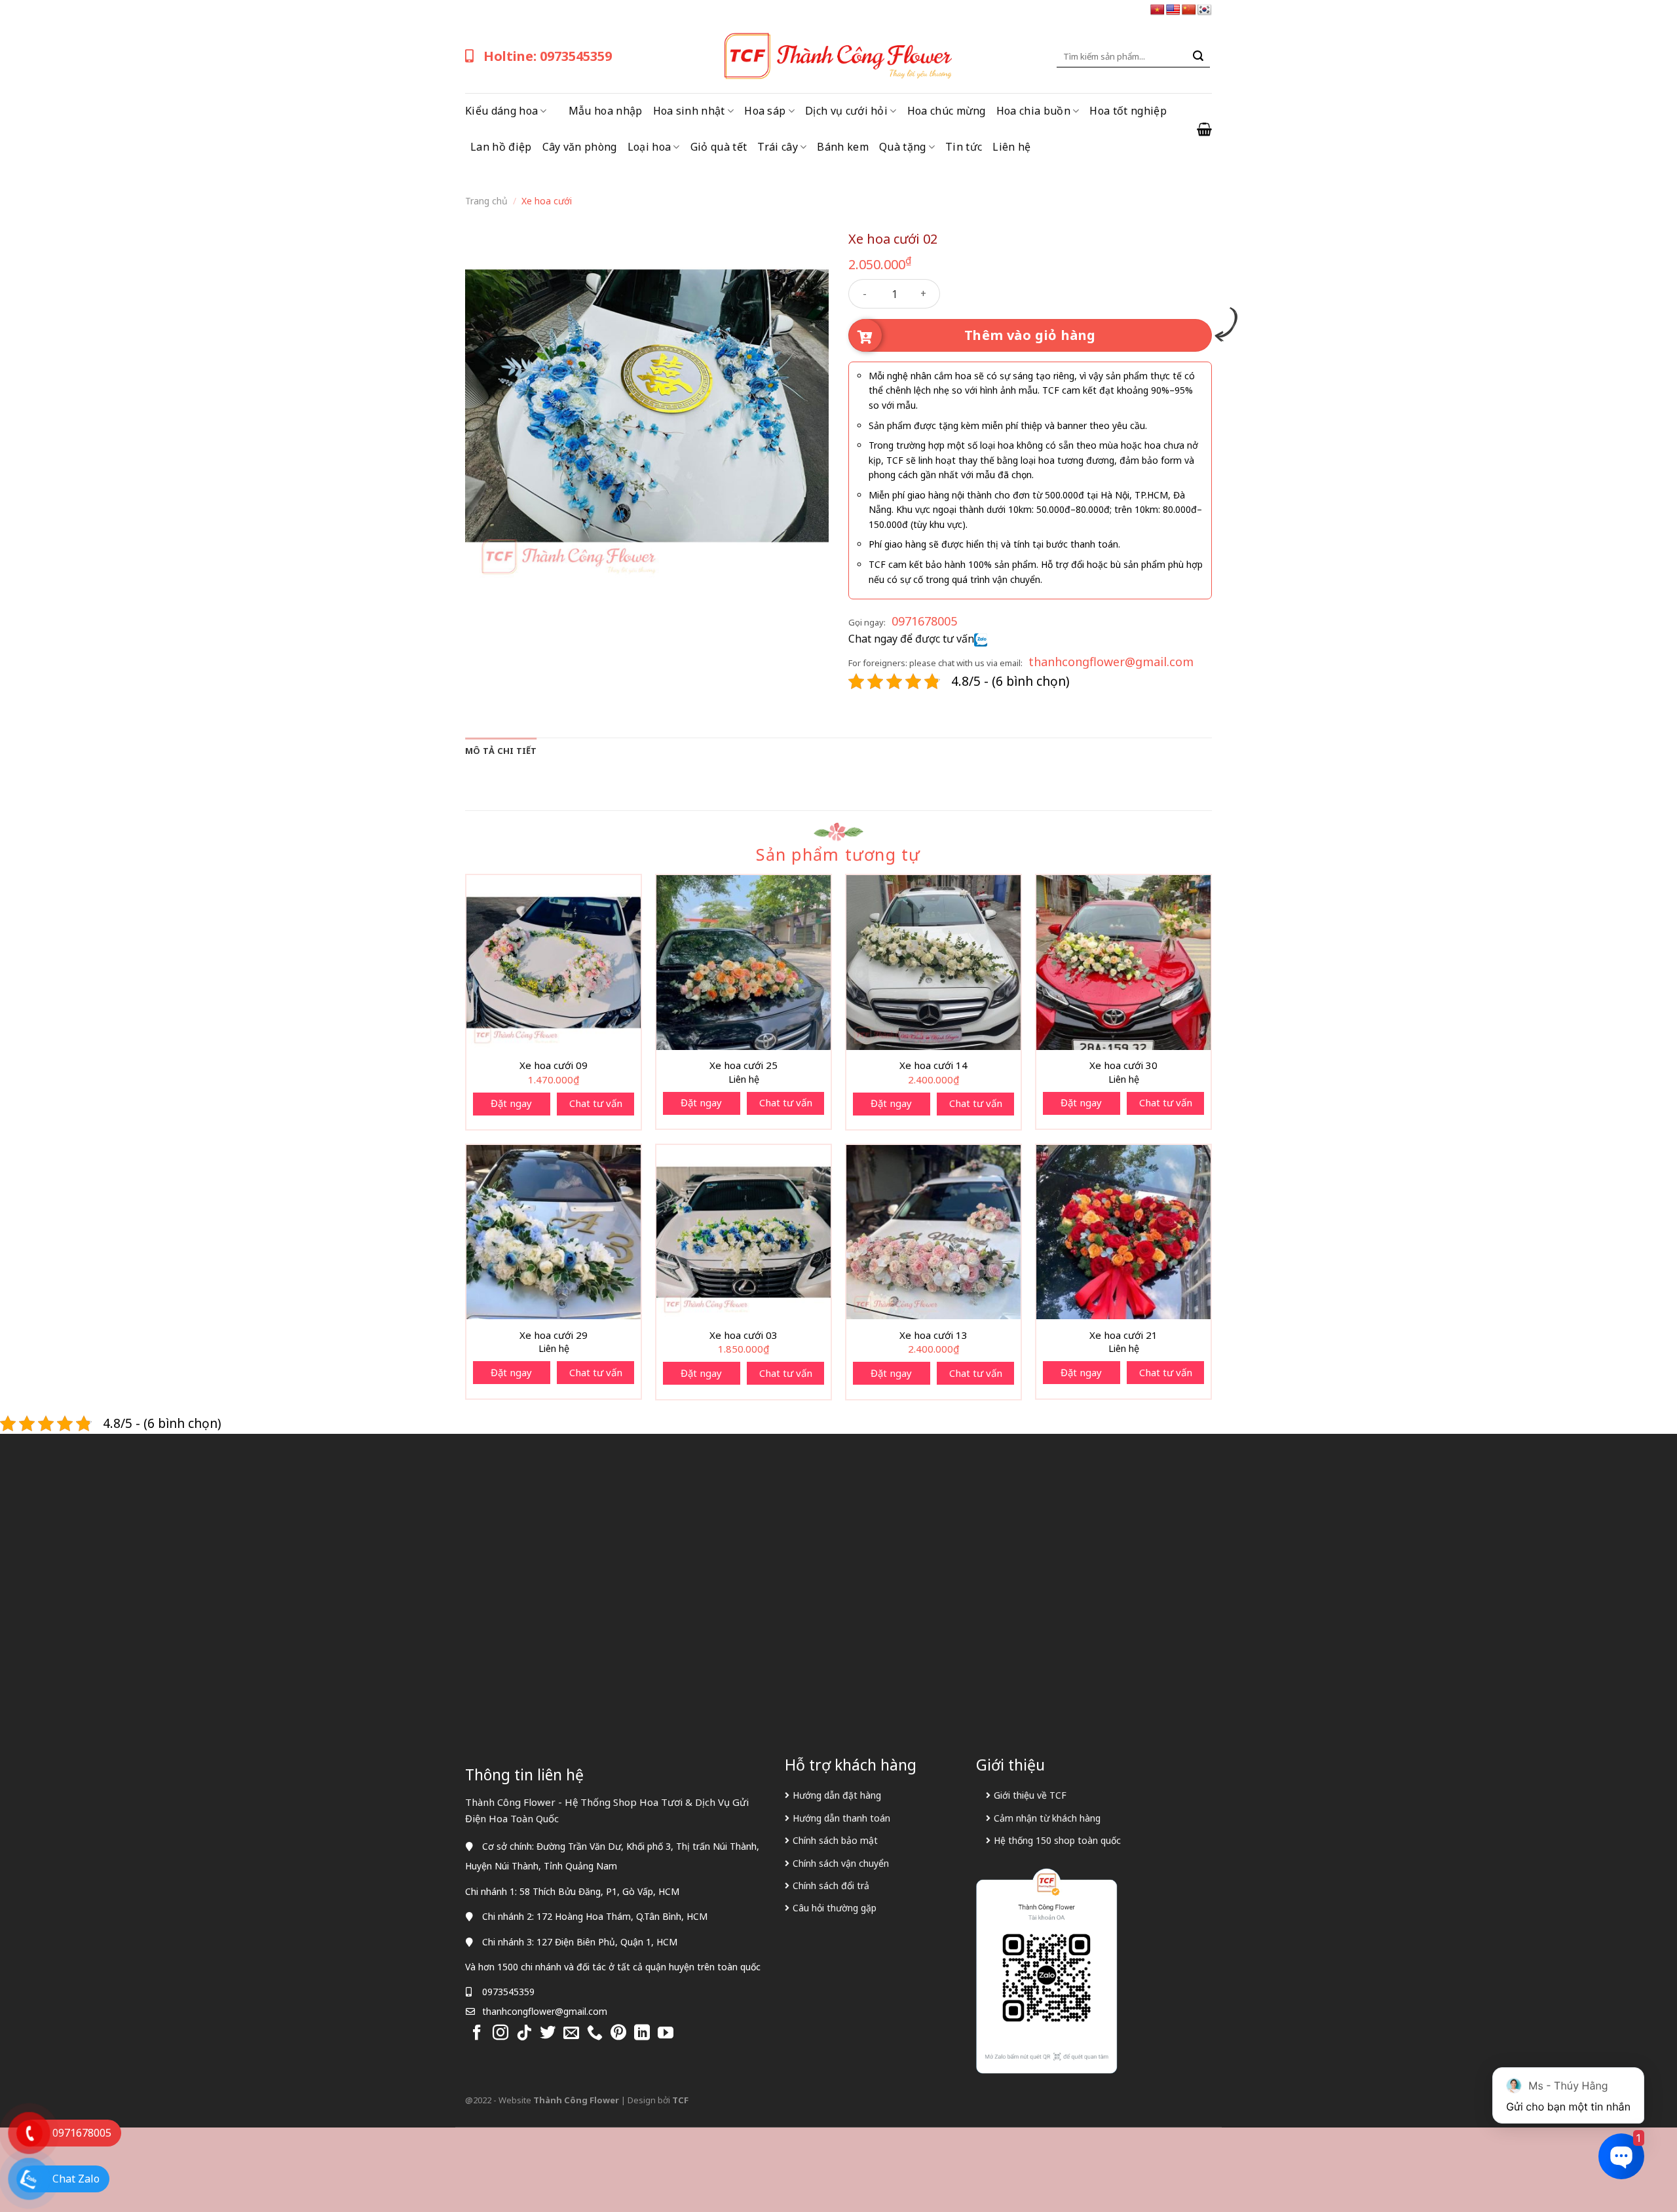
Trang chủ (486, 201)
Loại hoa (650, 147)
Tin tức (964, 147)
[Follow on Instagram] (500, 2034)
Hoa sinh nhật (689, 111)
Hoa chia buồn (1033, 111)
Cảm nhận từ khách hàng (1047, 1818)
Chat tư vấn (596, 1103)
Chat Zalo (76, 2179)
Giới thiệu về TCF (1030, 1795)
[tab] (501, 751)
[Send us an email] (571, 2034)
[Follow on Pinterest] (618, 2034)
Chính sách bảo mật (835, 1840)
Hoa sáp (765, 111)
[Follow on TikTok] (524, 2034)
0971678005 (924, 621)
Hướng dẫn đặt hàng (837, 1795)
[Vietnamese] (1158, 10)
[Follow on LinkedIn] (642, 2034)
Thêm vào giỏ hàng (1030, 335)
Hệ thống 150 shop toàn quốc (1057, 1840)
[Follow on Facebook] (477, 2034)
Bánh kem (843, 147)
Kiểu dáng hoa (501, 111)
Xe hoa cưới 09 (554, 1065)
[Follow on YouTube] (666, 2034)
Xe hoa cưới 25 (744, 1065)
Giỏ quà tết (719, 147)
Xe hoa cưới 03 (744, 1335)
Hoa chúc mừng (947, 111)
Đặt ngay (511, 1103)
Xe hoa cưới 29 (554, 1335)
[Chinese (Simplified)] (1189, 10)
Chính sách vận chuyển (841, 1863)
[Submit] (1198, 56)
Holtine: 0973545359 (548, 56)
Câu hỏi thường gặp (835, 1908)
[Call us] (595, 2034)
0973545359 (508, 1992)
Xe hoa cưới (547, 201)
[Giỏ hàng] (1204, 129)
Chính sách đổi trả (831, 1885)
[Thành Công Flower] (838, 56)
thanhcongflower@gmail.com (1111, 662)
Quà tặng (903, 147)
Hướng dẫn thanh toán (841, 1818)
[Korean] (1205, 10)
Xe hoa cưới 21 (1123, 1335)
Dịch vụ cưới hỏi (846, 111)
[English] (1173, 10)
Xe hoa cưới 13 (933, 1335)
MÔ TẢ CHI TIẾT (501, 751)
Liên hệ (1011, 147)
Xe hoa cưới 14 (933, 1065)
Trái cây (778, 147)
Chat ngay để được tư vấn (911, 639)
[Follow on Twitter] (548, 2034)
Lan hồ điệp (501, 147)
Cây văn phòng (580, 147)
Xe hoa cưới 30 (1123, 1065)
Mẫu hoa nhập (606, 111)
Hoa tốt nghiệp (1128, 111)
